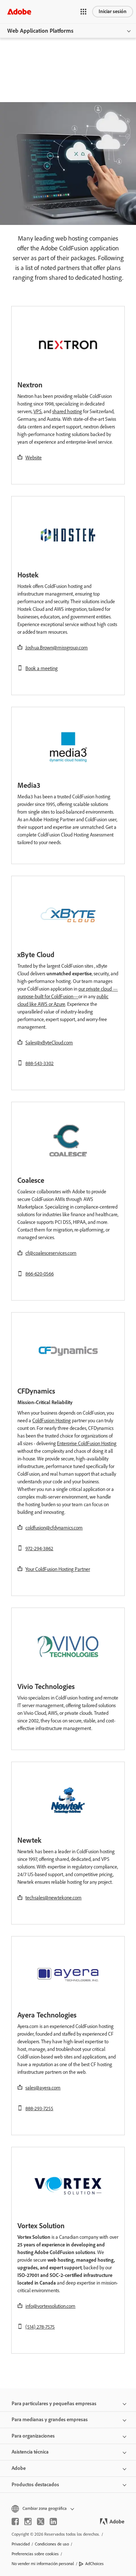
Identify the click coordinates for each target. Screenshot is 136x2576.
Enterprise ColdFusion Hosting (87, 1444)
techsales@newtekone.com (53, 1898)
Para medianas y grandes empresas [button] (50, 2420)
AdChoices (94, 2564)
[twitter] (41, 2521)
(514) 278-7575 (40, 2327)
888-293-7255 (39, 2109)
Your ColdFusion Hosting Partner (58, 1569)
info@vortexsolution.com (50, 2306)
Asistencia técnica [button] (30, 2452)
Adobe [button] (19, 2468)
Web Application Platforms (40, 31)
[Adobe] (19, 11)
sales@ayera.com (43, 2088)
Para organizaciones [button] (33, 2436)
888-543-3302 (40, 1063)
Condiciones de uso (52, 2544)
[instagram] (28, 2521)
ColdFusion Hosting (51, 1421)
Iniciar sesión (113, 11)
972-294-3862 (39, 1549)
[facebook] (15, 2521)
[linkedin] (53, 2521)
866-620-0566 (40, 1274)
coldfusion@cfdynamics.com (54, 1528)
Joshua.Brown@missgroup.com (57, 648)
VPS (38, 412)
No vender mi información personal (43, 2564)
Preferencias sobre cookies (35, 2554)
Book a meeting (42, 668)
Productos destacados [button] (35, 2485)
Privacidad (21, 2544)
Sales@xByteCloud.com (49, 1043)
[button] (83, 12)
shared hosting (67, 412)
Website (34, 458)
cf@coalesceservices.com (51, 1253)
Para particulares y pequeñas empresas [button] (54, 2404)
